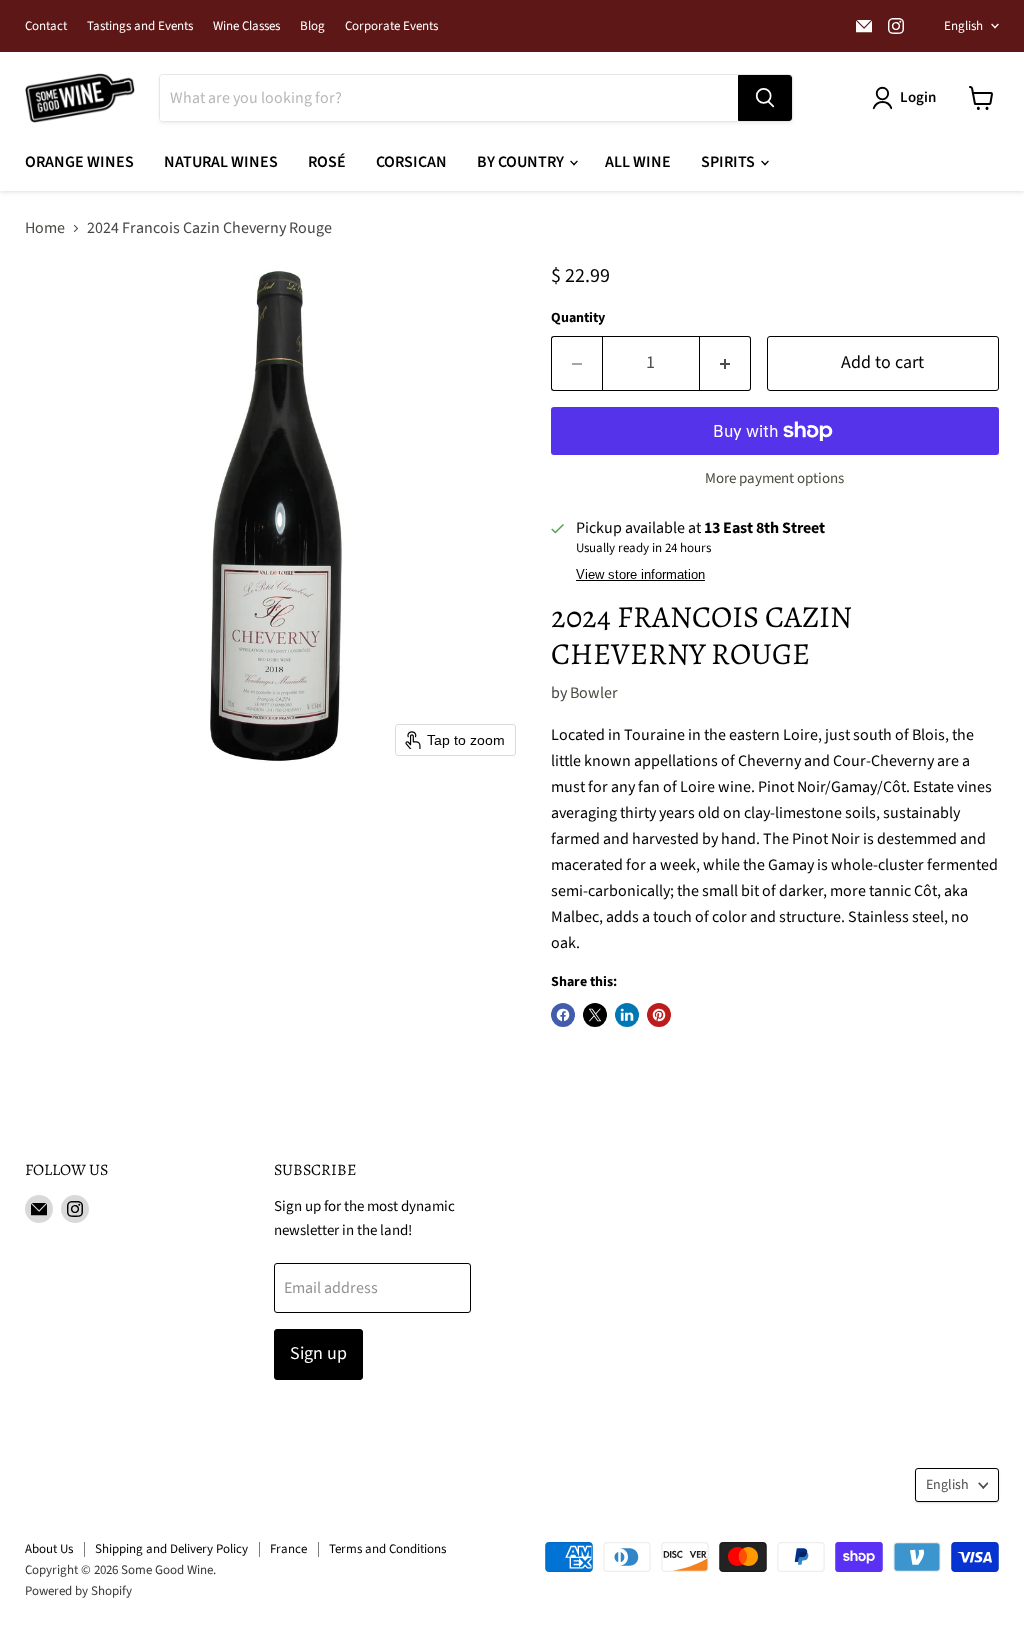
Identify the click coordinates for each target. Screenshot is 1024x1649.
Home (45, 228)
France (288, 1549)
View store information (640, 575)
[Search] (765, 98)
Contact (46, 26)
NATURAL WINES (221, 162)
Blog (312, 26)
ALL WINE (638, 162)
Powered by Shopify (78, 1591)
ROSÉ (327, 162)
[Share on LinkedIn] (627, 1015)
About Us (49, 1549)
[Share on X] (595, 1015)
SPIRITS (729, 162)
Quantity (578, 318)
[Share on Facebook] (563, 1015)
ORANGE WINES (79, 162)
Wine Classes (246, 26)
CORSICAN (411, 162)
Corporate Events (391, 26)
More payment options (774, 478)
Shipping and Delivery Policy (171, 1549)
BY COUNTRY (522, 162)
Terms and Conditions (387, 1549)
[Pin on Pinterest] (659, 1015)
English (963, 26)
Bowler (594, 693)
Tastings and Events (140, 26)
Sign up (318, 1353)
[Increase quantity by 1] (725, 363)
